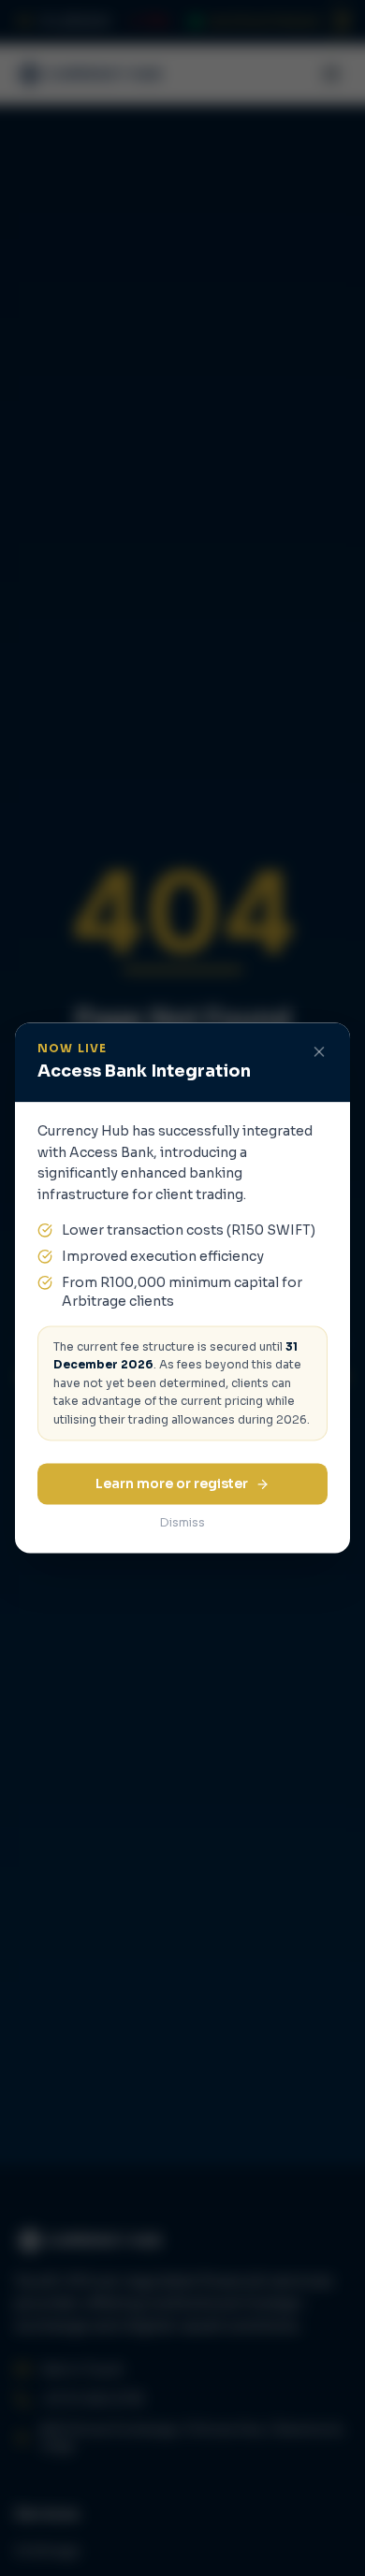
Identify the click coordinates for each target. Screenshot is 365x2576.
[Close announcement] (319, 1051)
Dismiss (182, 1523)
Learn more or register (172, 1484)
